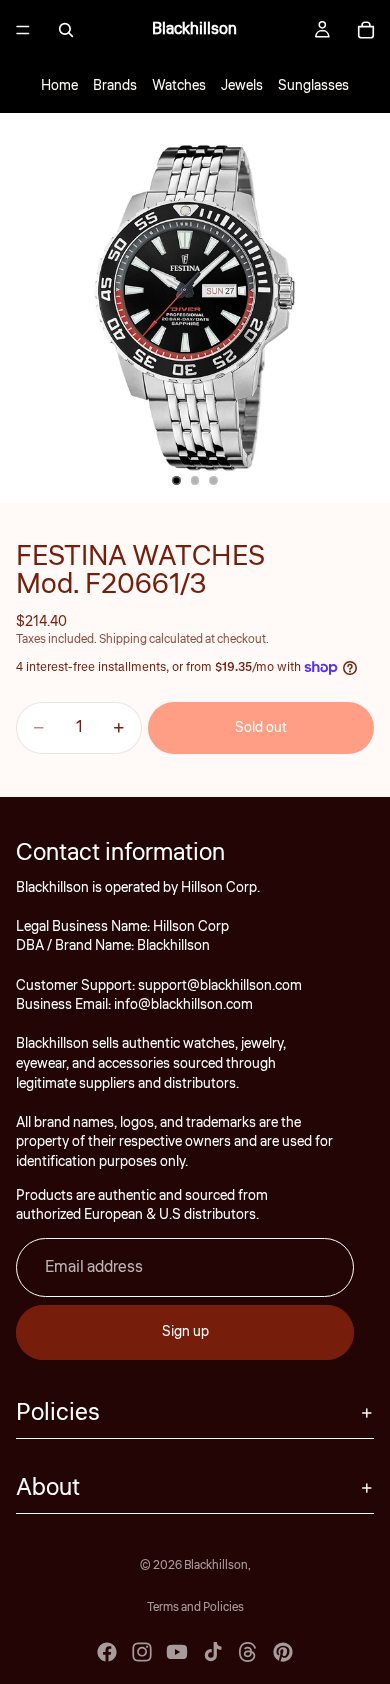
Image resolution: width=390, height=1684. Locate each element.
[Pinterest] (283, 1652)
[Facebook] (107, 1652)
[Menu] (23, 30)
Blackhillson (216, 1565)
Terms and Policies (195, 1607)
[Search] (66, 30)
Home (59, 86)
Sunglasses (313, 86)
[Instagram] (142, 1652)
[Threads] (248, 1652)
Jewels (242, 86)
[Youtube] (177, 1652)
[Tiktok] (213, 1652)
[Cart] (366, 30)
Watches (179, 86)
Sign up (185, 1332)
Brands (115, 86)
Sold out (261, 728)
